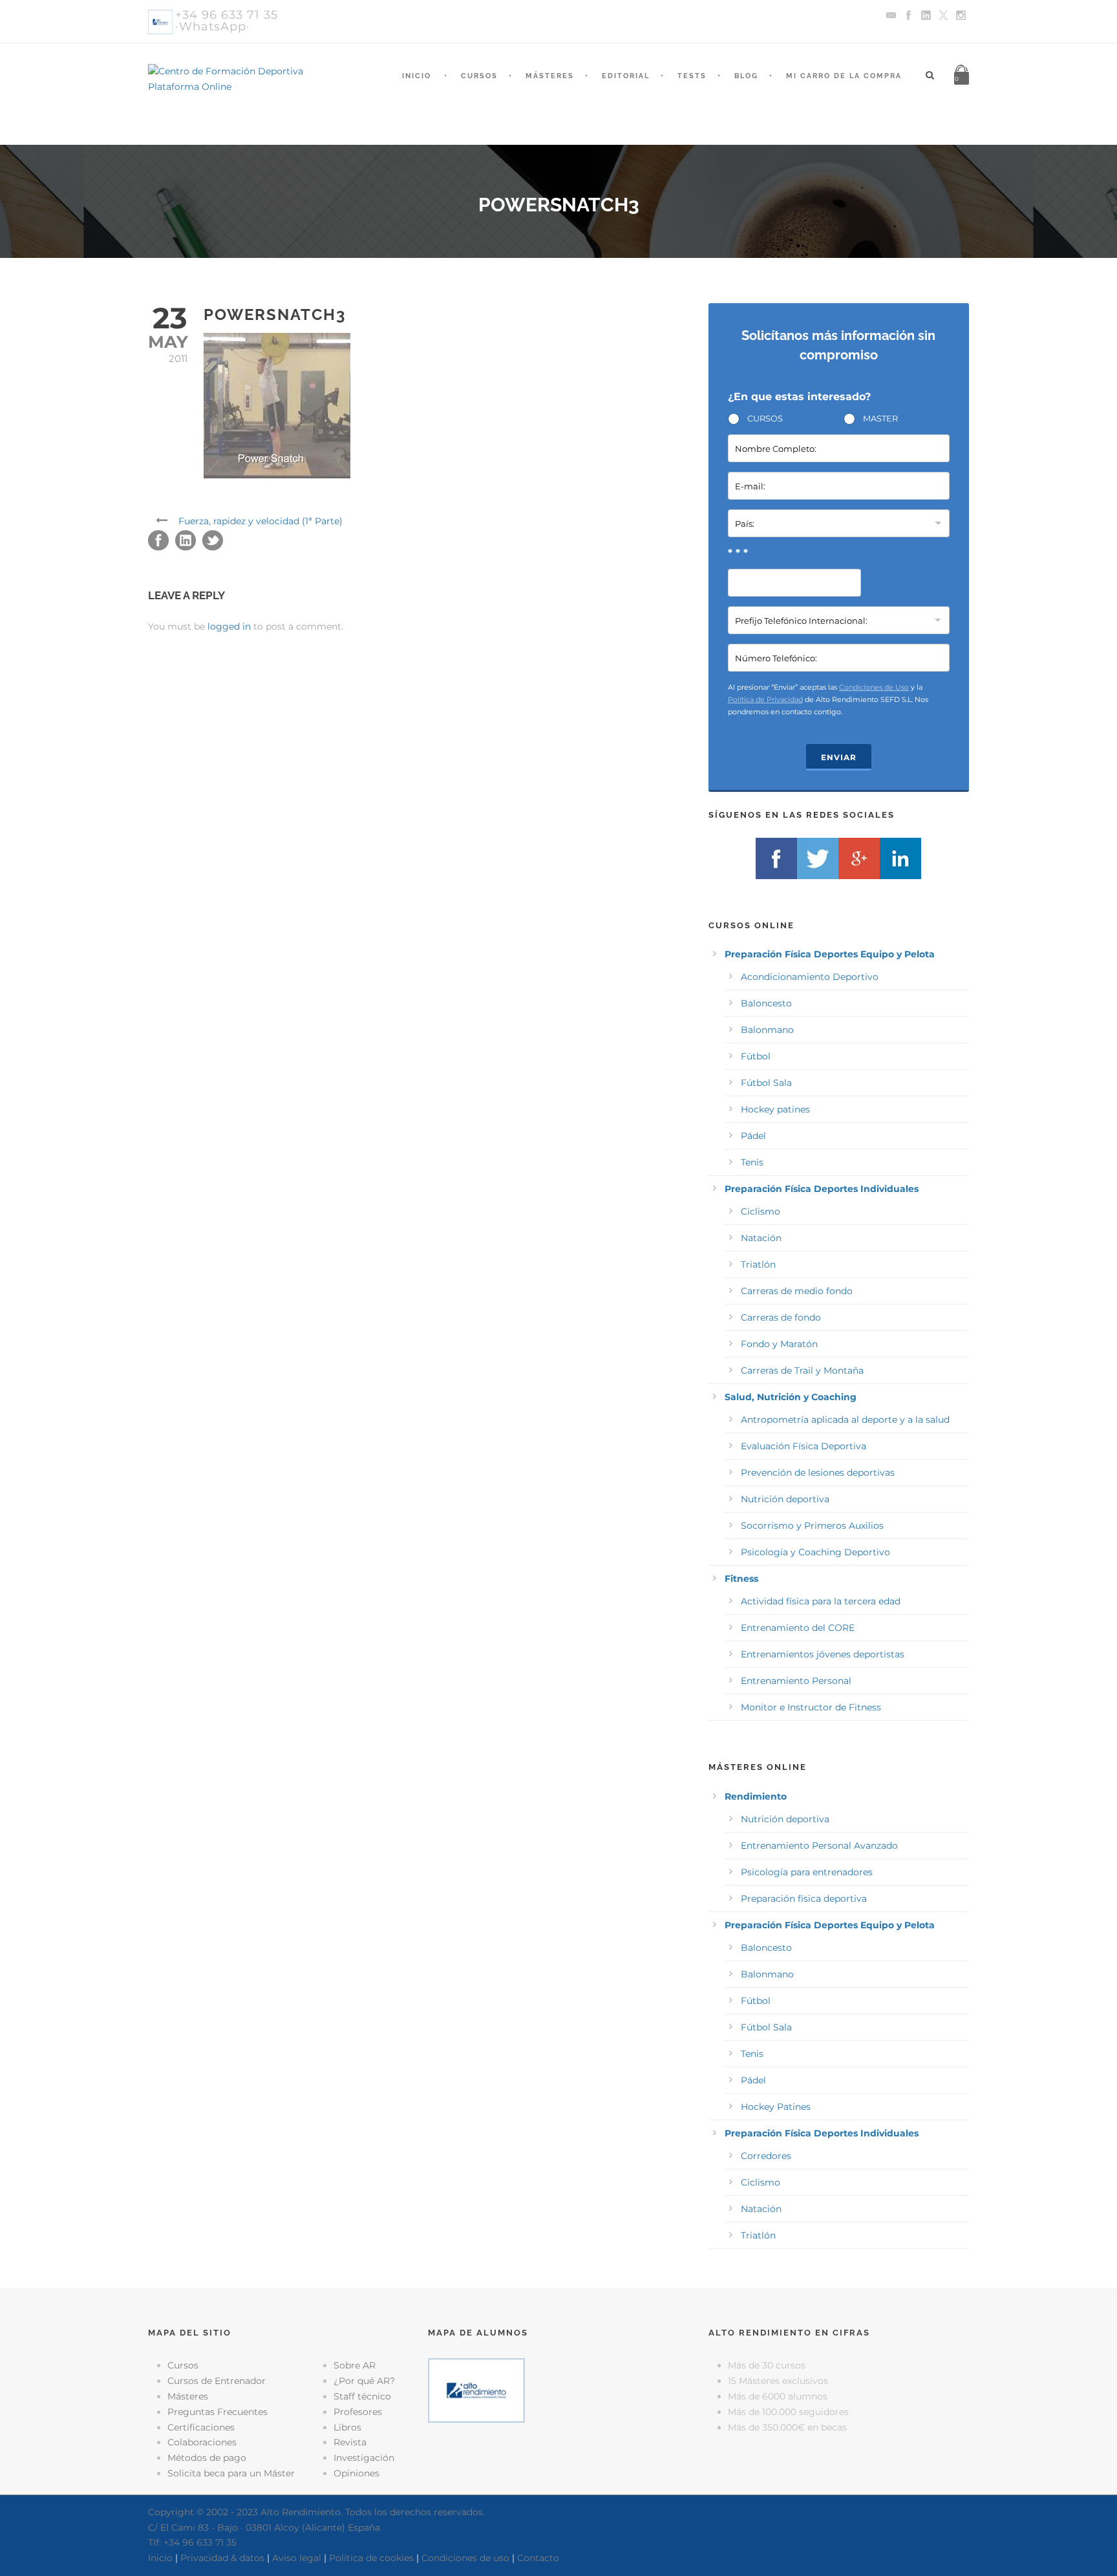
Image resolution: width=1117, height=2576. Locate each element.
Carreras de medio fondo (797, 1291)
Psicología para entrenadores (807, 1872)
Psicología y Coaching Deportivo (815, 1552)
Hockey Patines (776, 2107)
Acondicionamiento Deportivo (810, 977)
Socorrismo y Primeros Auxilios (812, 1526)
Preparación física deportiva (804, 1899)
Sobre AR (355, 2365)
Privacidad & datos (222, 2558)
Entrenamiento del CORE (798, 1628)
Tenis (752, 1162)
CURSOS (765, 418)
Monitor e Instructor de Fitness (811, 1707)
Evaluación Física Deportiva (803, 1446)
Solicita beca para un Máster (231, 2473)
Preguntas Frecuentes (218, 2412)
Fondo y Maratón (779, 1344)
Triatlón (758, 1264)
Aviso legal (297, 2558)
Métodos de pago (207, 2458)
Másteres (550, 76)
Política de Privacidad (765, 699)
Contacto (538, 2558)
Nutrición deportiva (785, 1499)
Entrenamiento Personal (796, 1681)
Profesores (358, 2412)
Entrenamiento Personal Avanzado (819, 1846)
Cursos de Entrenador (217, 2381)
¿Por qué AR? (364, 2381)
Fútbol (756, 1056)
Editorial (626, 76)
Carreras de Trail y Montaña (802, 1370)
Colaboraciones (202, 2442)
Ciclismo (761, 1211)
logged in (229, 626)
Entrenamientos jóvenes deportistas (823, 1654)
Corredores (766, 2156)
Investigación (364, 2458)
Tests (692, 76)
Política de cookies (371, 2558)
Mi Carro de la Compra (844, 76)
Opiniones (356, 2473)
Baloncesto (766, 1003)
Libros (347, 2427)
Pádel (753, 1136)
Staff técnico (362, 2396)
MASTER (880, 418)
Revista (350, 2442)
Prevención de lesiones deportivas (818, 1473)
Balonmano (767, 1030)
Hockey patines (775, 1109)
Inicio (417, 76)
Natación (761, 1238)
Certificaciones (201, 2427)
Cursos (479, 76)
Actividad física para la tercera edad (821, 1601)
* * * (738, 553)
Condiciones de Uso (874, 687)
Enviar (839, 757)
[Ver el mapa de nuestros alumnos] (476, 2390)
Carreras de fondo (781, 1317)
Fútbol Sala (766, 1083)
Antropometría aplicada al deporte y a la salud (845, 1420)
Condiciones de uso (465, 2558)
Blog (746, 76)
